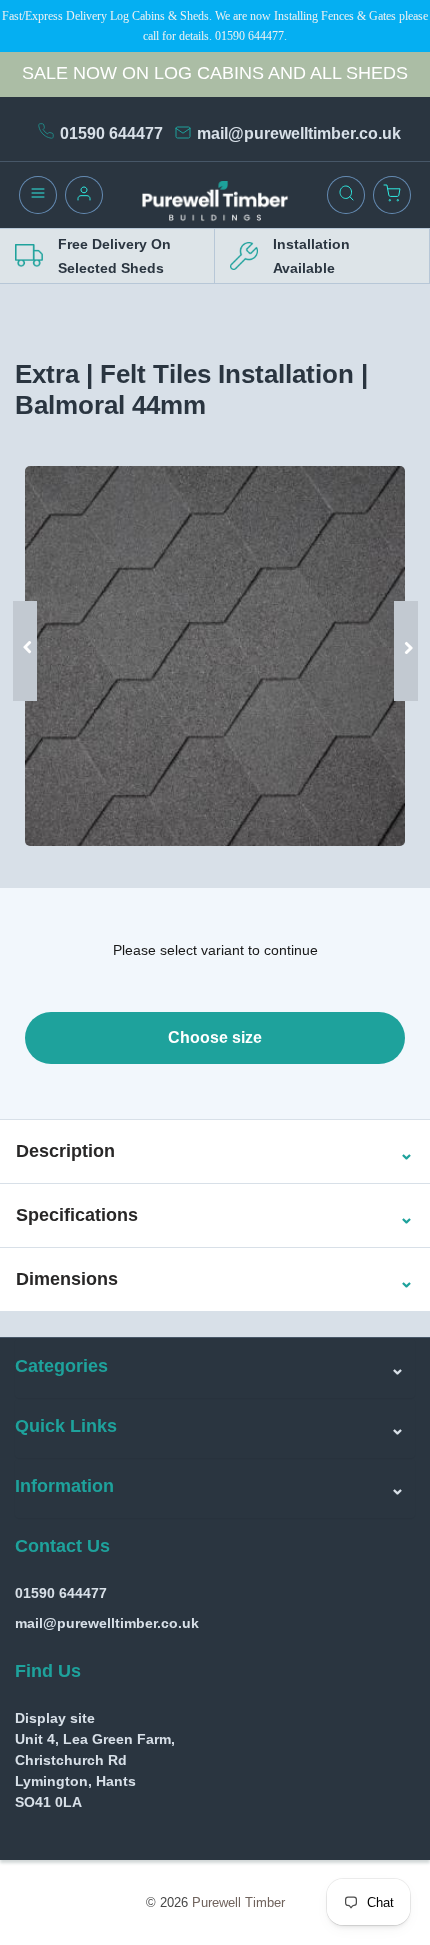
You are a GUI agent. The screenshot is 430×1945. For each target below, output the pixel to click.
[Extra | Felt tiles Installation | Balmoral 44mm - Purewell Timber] (215, 656)
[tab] (215, 1151)
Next (398, 621)
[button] (65, 1152)
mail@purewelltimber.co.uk (299, 133)
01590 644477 (111, 133)
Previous (33, 621)
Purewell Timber (238, 1902)
